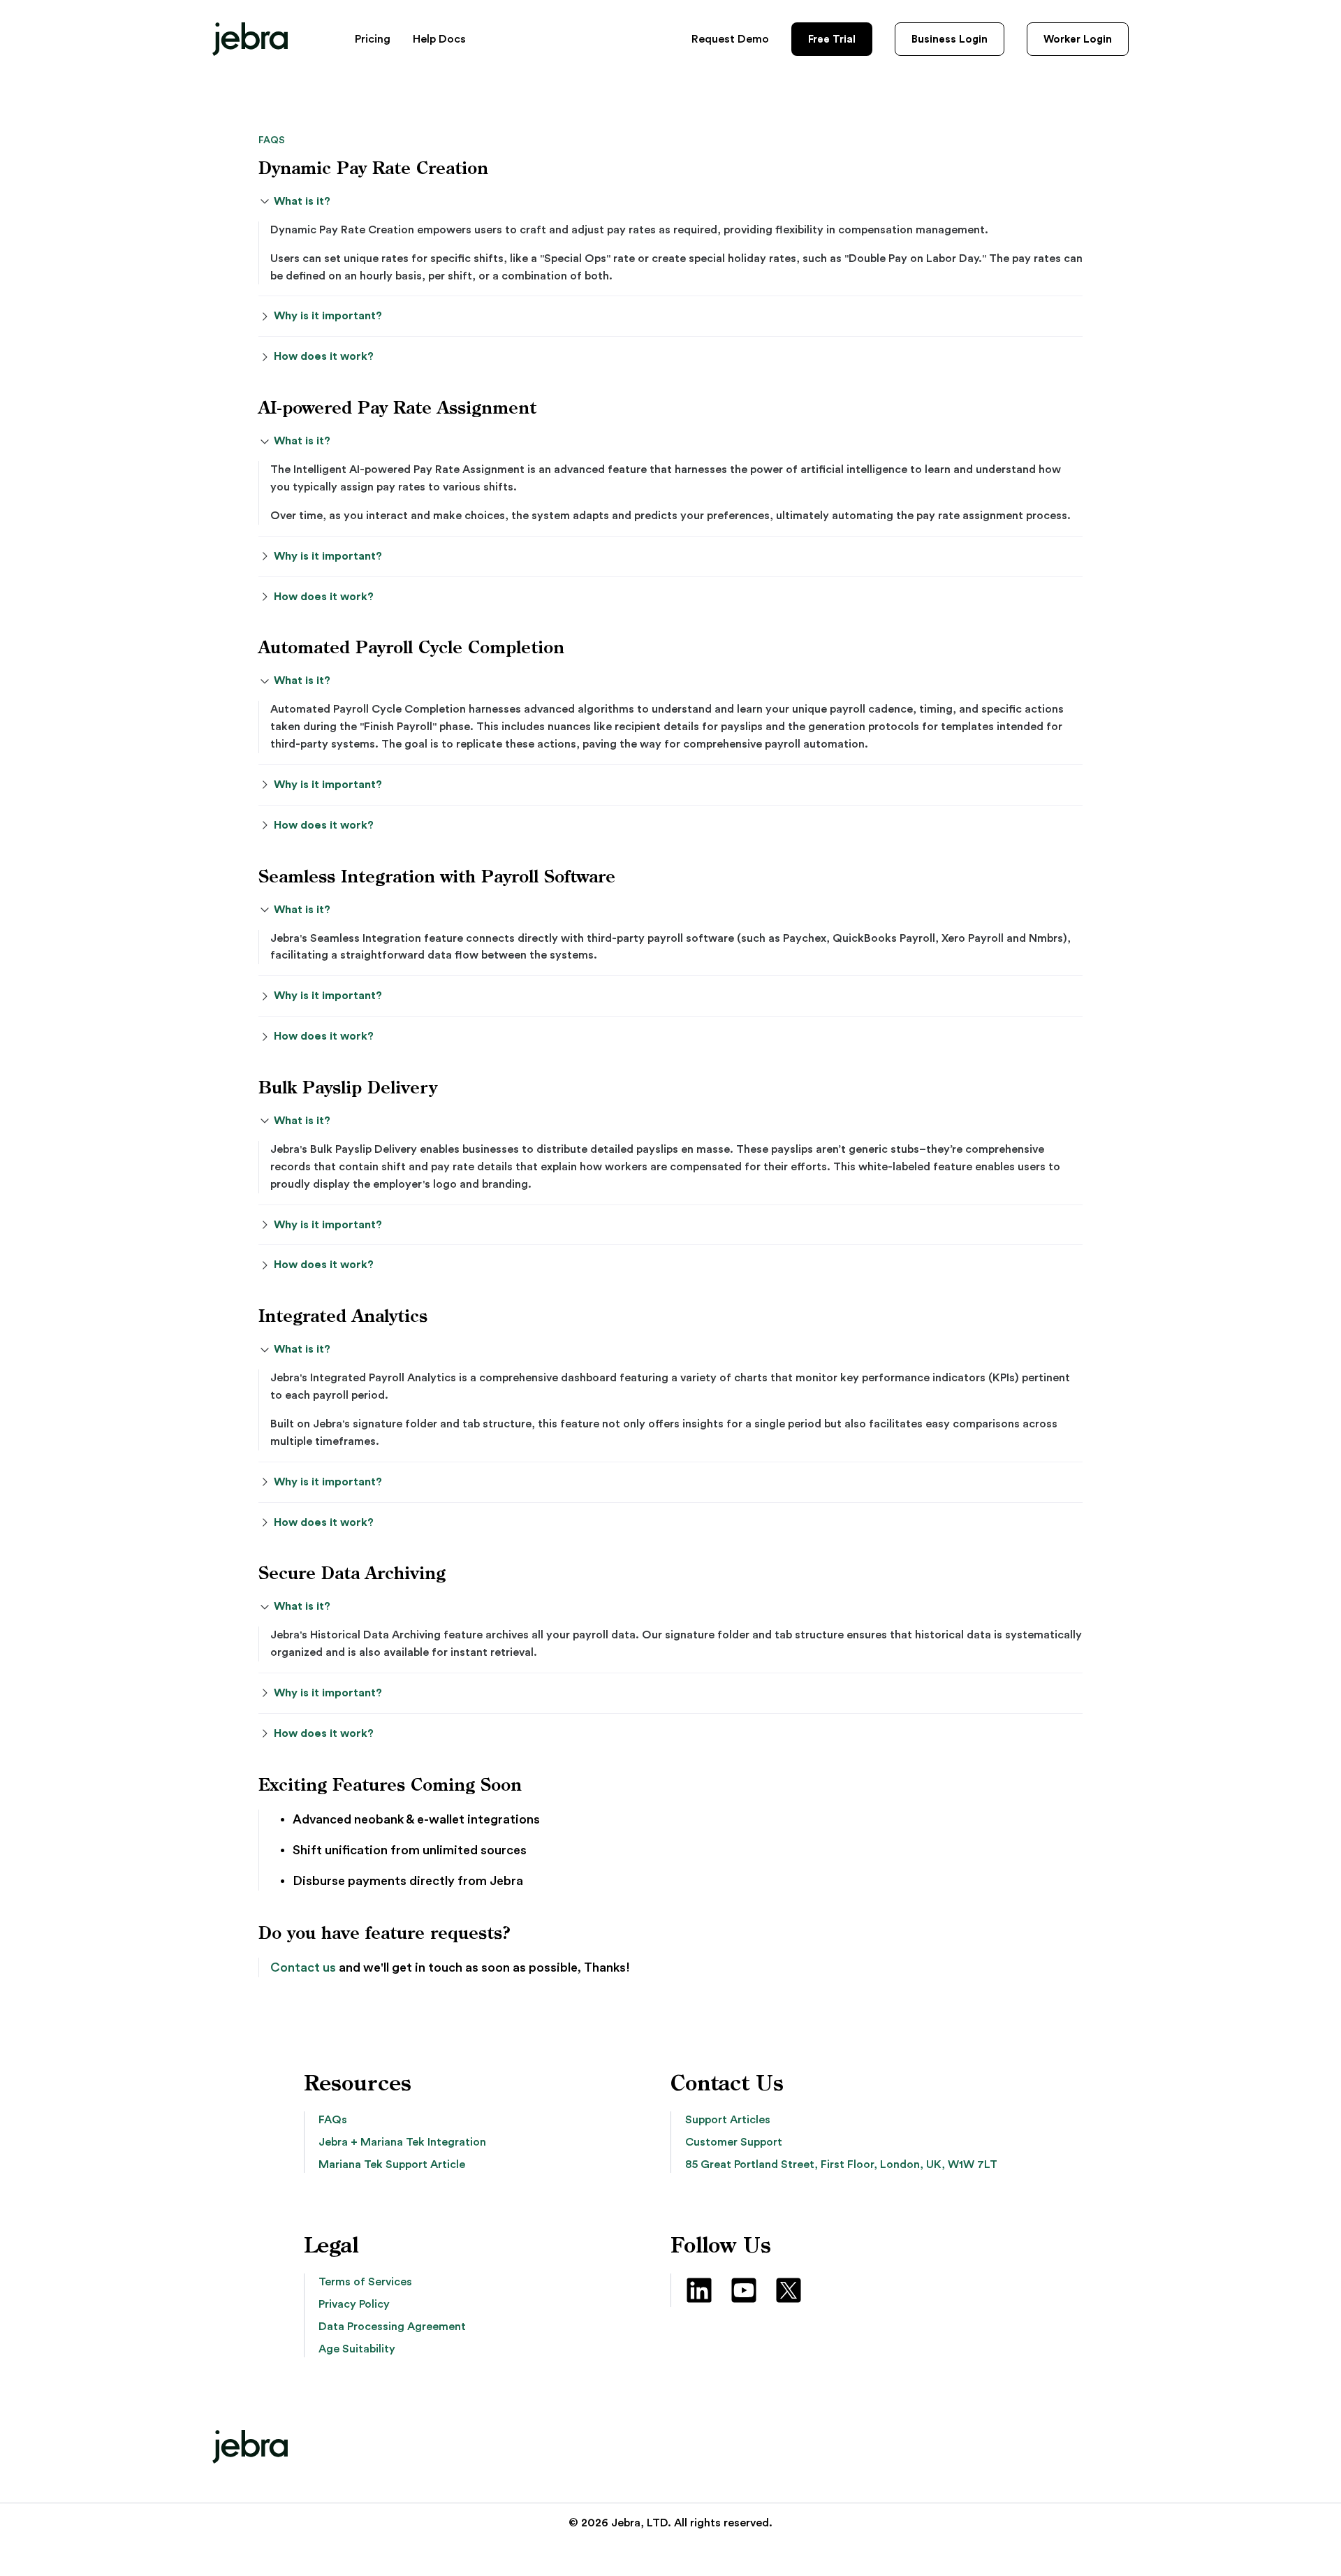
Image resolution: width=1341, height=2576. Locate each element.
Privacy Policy (354, 2304)
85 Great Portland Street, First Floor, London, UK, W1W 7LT (841, 2164)
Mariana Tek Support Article (392, 2164)
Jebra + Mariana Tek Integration (402, 2142)
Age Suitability (357, 2349)
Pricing (373, 39)
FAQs (333, 2120)
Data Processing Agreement (392, 2327)
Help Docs (439, 39)
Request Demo (730, 39)
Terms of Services (365, 2282)
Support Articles (728, 2120)
